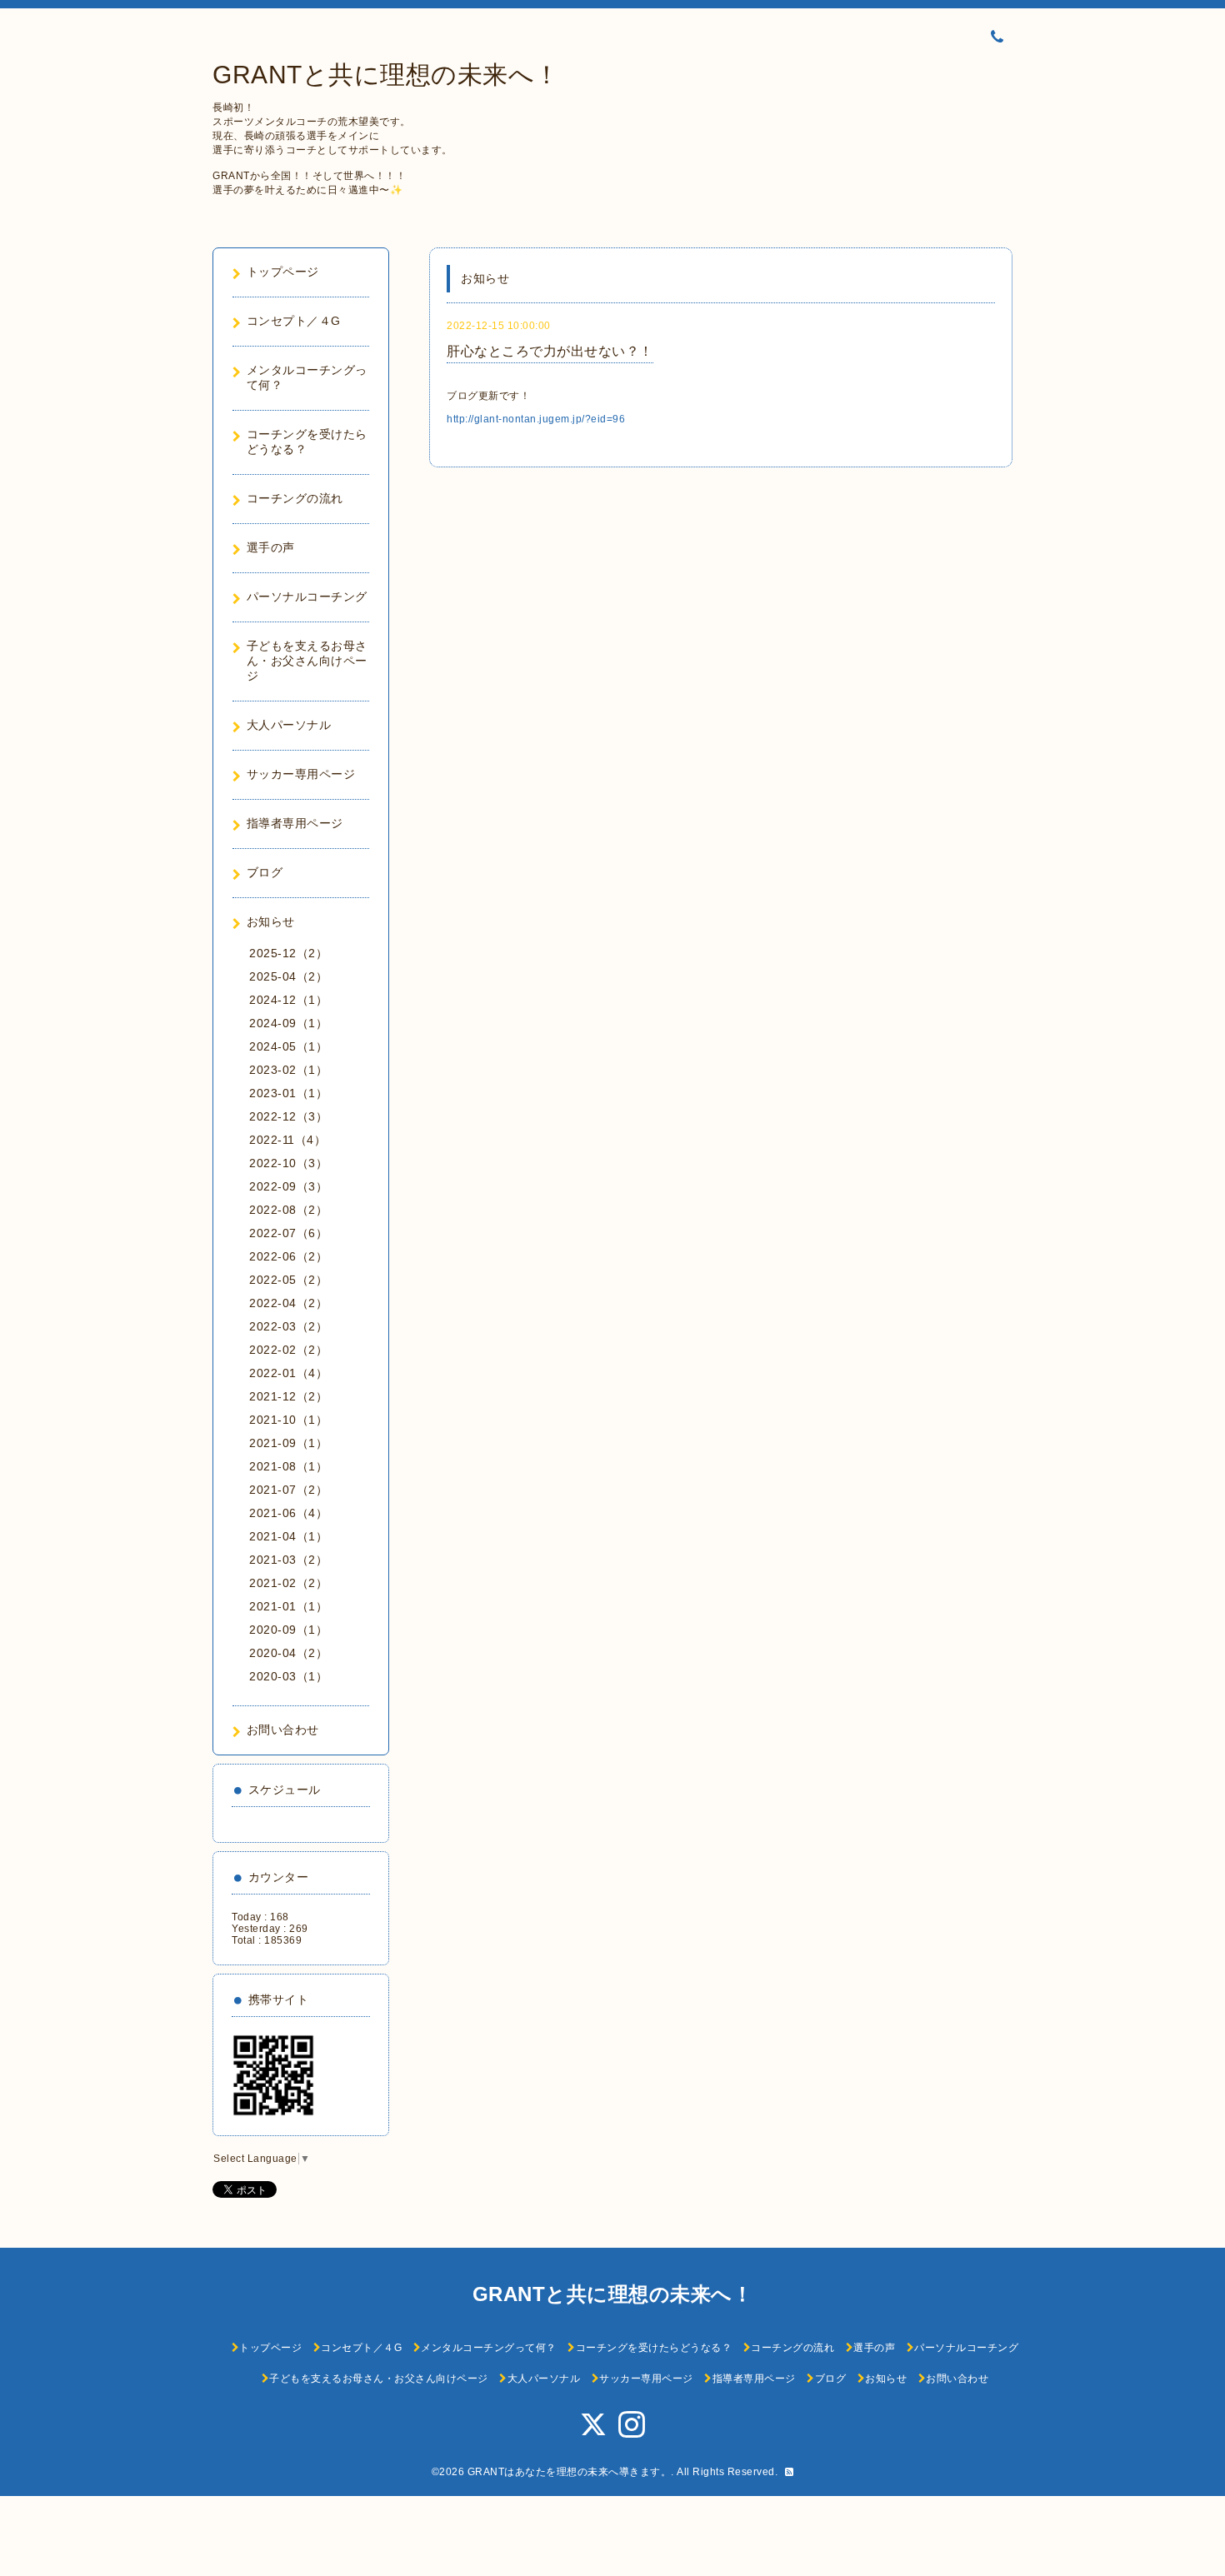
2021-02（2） (288, 1583)
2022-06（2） (288, 1256)
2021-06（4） (288, 1513)
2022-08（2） (288, 1210)
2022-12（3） (288, 1116)
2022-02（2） (288, 1350)
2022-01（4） (288, 1373)
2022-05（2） (288, 1280)
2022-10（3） (288, 1163)
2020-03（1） (288, 1676)
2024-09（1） (288, 1023)
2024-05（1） (288, 1046)
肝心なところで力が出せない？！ (550, 351)
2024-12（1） (288, 1000)
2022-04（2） (288, 1303)
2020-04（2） (288, 1653)
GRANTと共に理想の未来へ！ (386, 75)
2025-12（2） (288, 953)
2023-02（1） (288, 1070)
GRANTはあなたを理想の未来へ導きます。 (570, 2472)
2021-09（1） (288, 1443)
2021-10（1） (288, 1420)
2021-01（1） (288, 1606)
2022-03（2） (288, 1326)
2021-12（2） (288, 1396)
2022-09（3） (288, 1186)
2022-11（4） (287, 1140)
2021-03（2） (288, 1560)
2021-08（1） (288, 1466)
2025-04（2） (288, 976)
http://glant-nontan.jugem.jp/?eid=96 (536, 419)
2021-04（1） (288, 1536)
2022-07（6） (288, 1233)
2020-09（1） (288, 1630)
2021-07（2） (288, 1490)
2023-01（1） (288, 1093)
